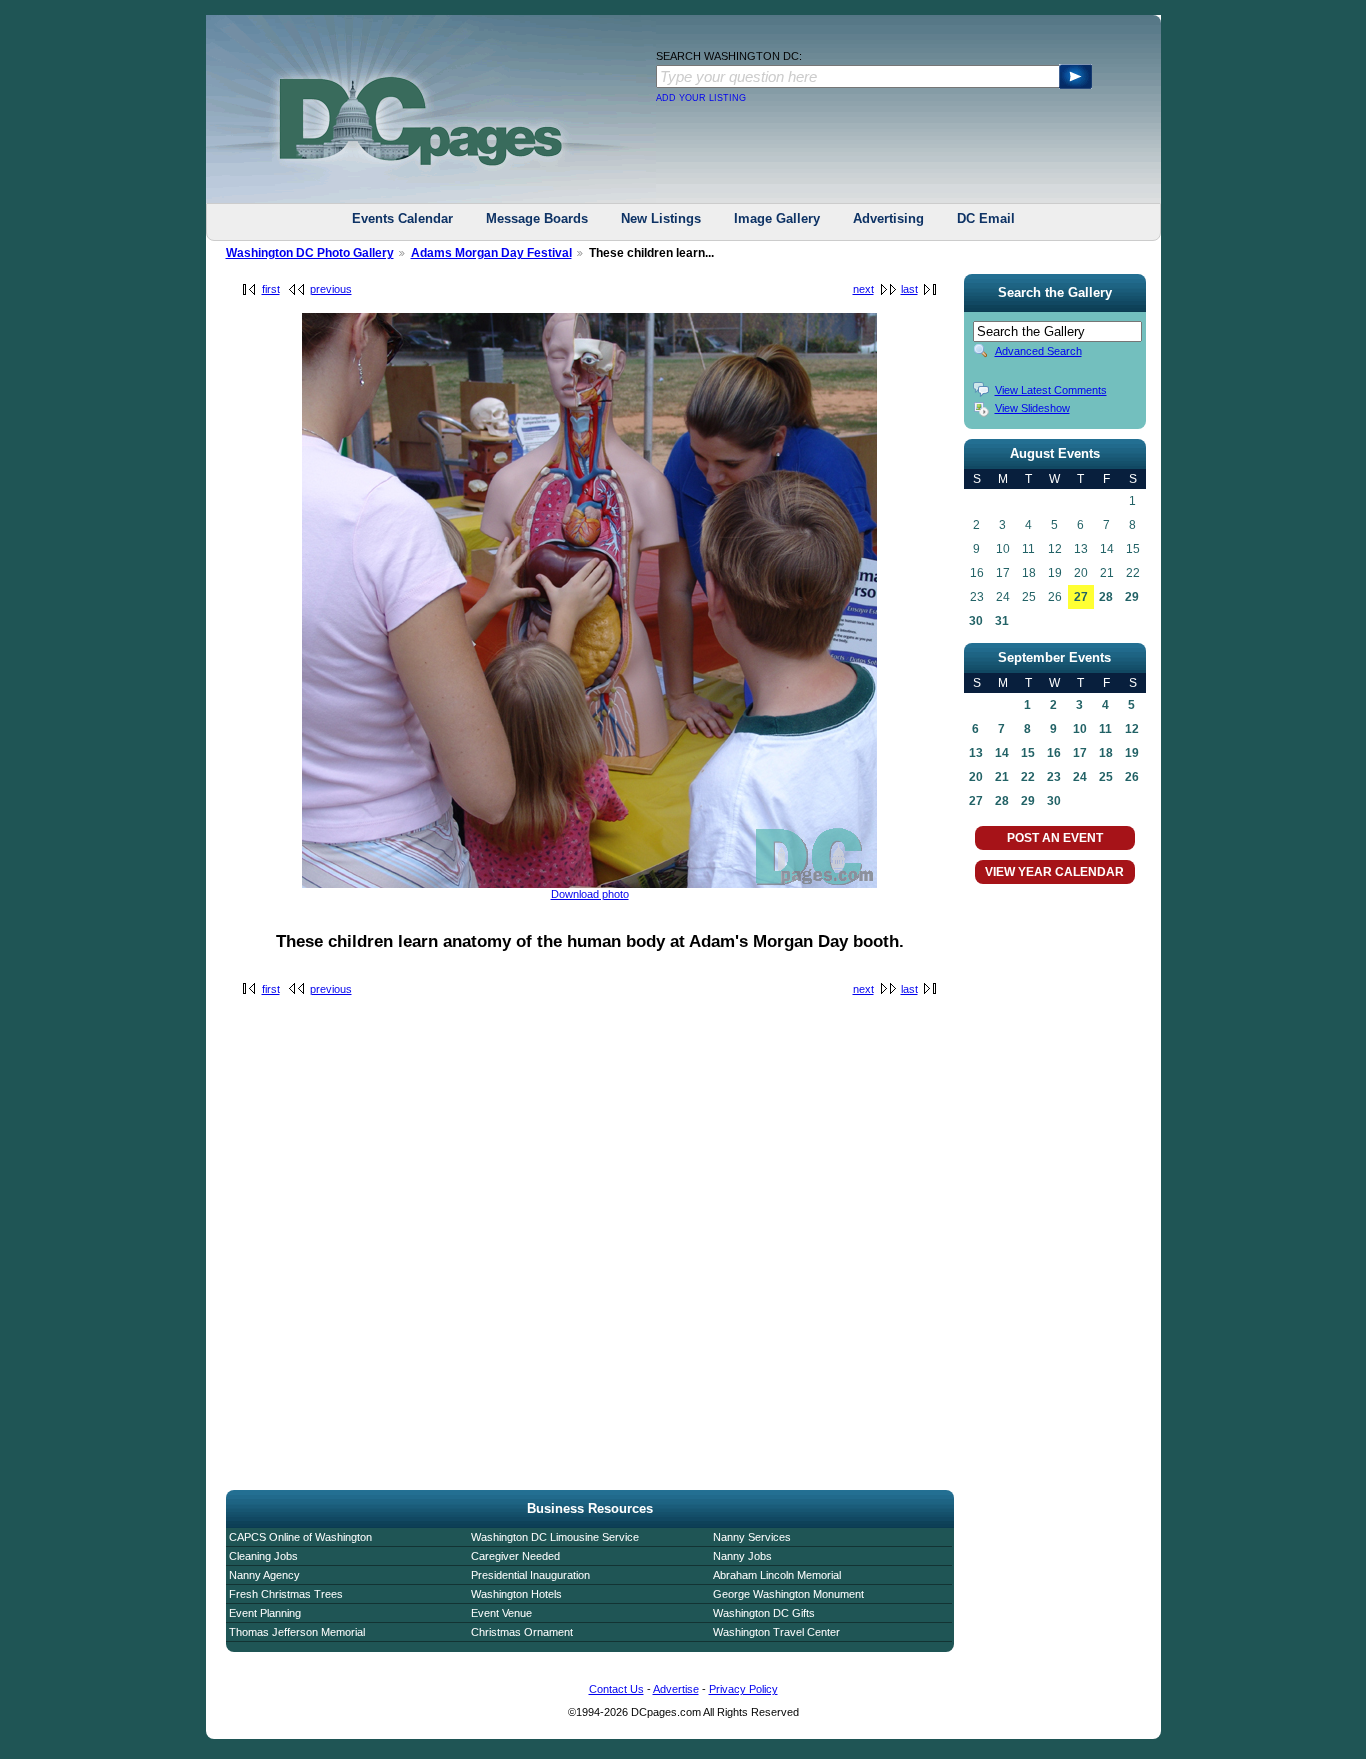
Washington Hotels (516, 1594)
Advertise (676, 1689)
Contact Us (616, 1689)
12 (1132, 729)
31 (1002, 621)
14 (1002, 753)
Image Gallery (777, 218)
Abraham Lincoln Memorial (777, 1575)
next (863, 289)
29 (1132, 597)
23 (1054, 777)
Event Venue (501, 1613)
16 (1054, 753)
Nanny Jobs (742, 1556)
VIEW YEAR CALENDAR (1054, 872)
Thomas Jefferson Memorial (297, 1632)
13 (976, 753)
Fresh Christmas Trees (286, 1594)
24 (1080, 777)
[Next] (589, 884)
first (271, 289)
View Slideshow (1032, 408)
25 (1106, 777)
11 (1105, 729)
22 (1028, 777)
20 (976, 777)
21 (1002, 777)
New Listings (661, 218)
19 (1132, 753)
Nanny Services (752, 1537)
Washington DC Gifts (764, 1613)
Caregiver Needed (515, 1556)
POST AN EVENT (1055, 838)
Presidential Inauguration (530, 1575)
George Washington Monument (788, 1594)
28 (1106, 597)
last (909, 289)
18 (1106, 753)
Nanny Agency (264, 1575)
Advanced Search (1038, 351)
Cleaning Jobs (263, 1556)
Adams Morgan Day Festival (491, 253)
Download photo (590, 894)
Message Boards (537, 218)
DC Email (986, 218)
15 (1028, 753)
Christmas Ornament (522, 1632)
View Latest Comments (1051, 390)
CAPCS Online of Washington (300, 1537)
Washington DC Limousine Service (555, 1537)
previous (331, 289)
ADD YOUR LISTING (701, 98)
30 (976, 621)
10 (1080, 729)
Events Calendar (402, 218)
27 (1081, 597)
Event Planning (265, 1613)
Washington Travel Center (776, 1632)
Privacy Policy (743, 1689)
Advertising (888, 218)
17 (1080, 753)
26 (1132, 777)
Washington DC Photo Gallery (310, 253)
